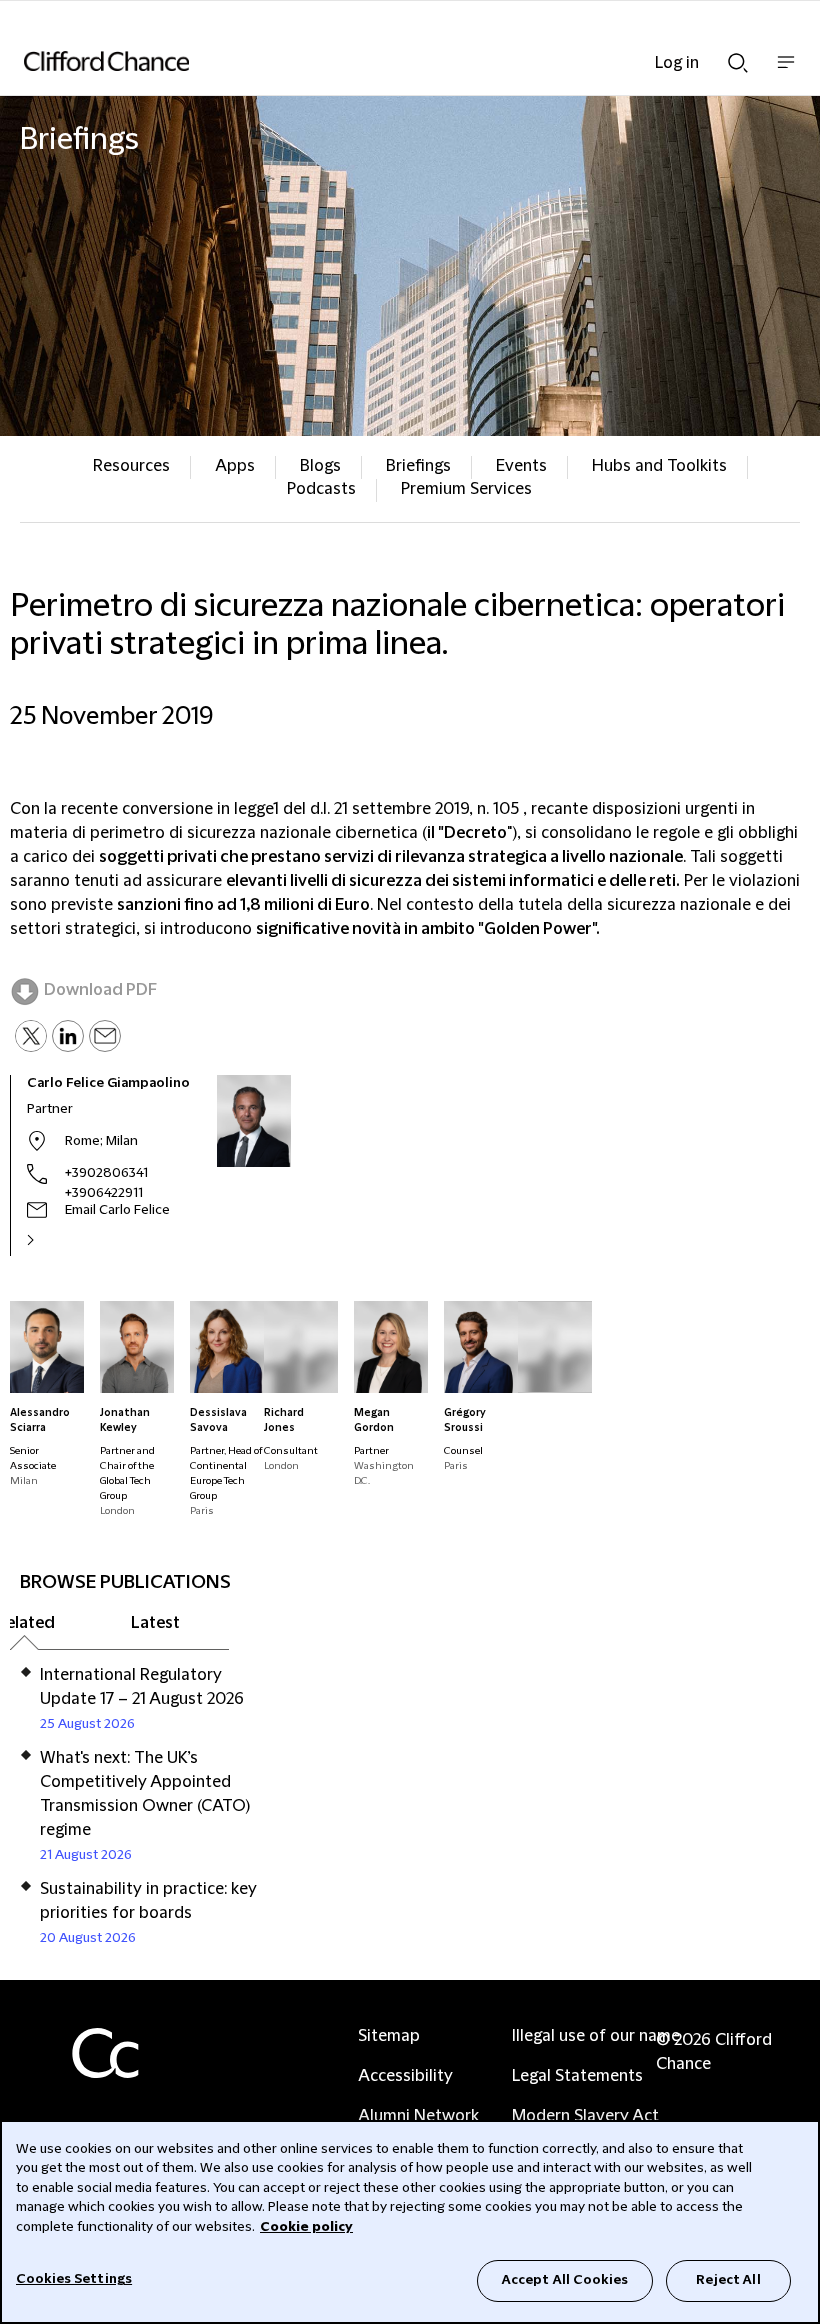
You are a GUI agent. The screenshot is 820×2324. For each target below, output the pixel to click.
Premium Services (466, 489)
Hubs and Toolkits (659, 466)
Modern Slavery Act (585, 2116)
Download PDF (100, 990)
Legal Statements (577, 2076)
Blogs (320, 466)
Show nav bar (786, 72)
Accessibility (405, 2076)
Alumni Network (418, 2116)
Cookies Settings (74, 2279)
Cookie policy (306, 2227)
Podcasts (321, 489)
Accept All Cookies (565, 2280)
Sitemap (389, 2036)
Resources (131, 466)
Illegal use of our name (596, 2036)
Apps (235, 466)
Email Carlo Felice (117, 1210)
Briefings (418, 466)
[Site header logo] (380, 61)
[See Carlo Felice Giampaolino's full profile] (52, 1240)
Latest (155, 1623)
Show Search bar (738, 57)
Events (521, 466)
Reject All (728, 2280)
